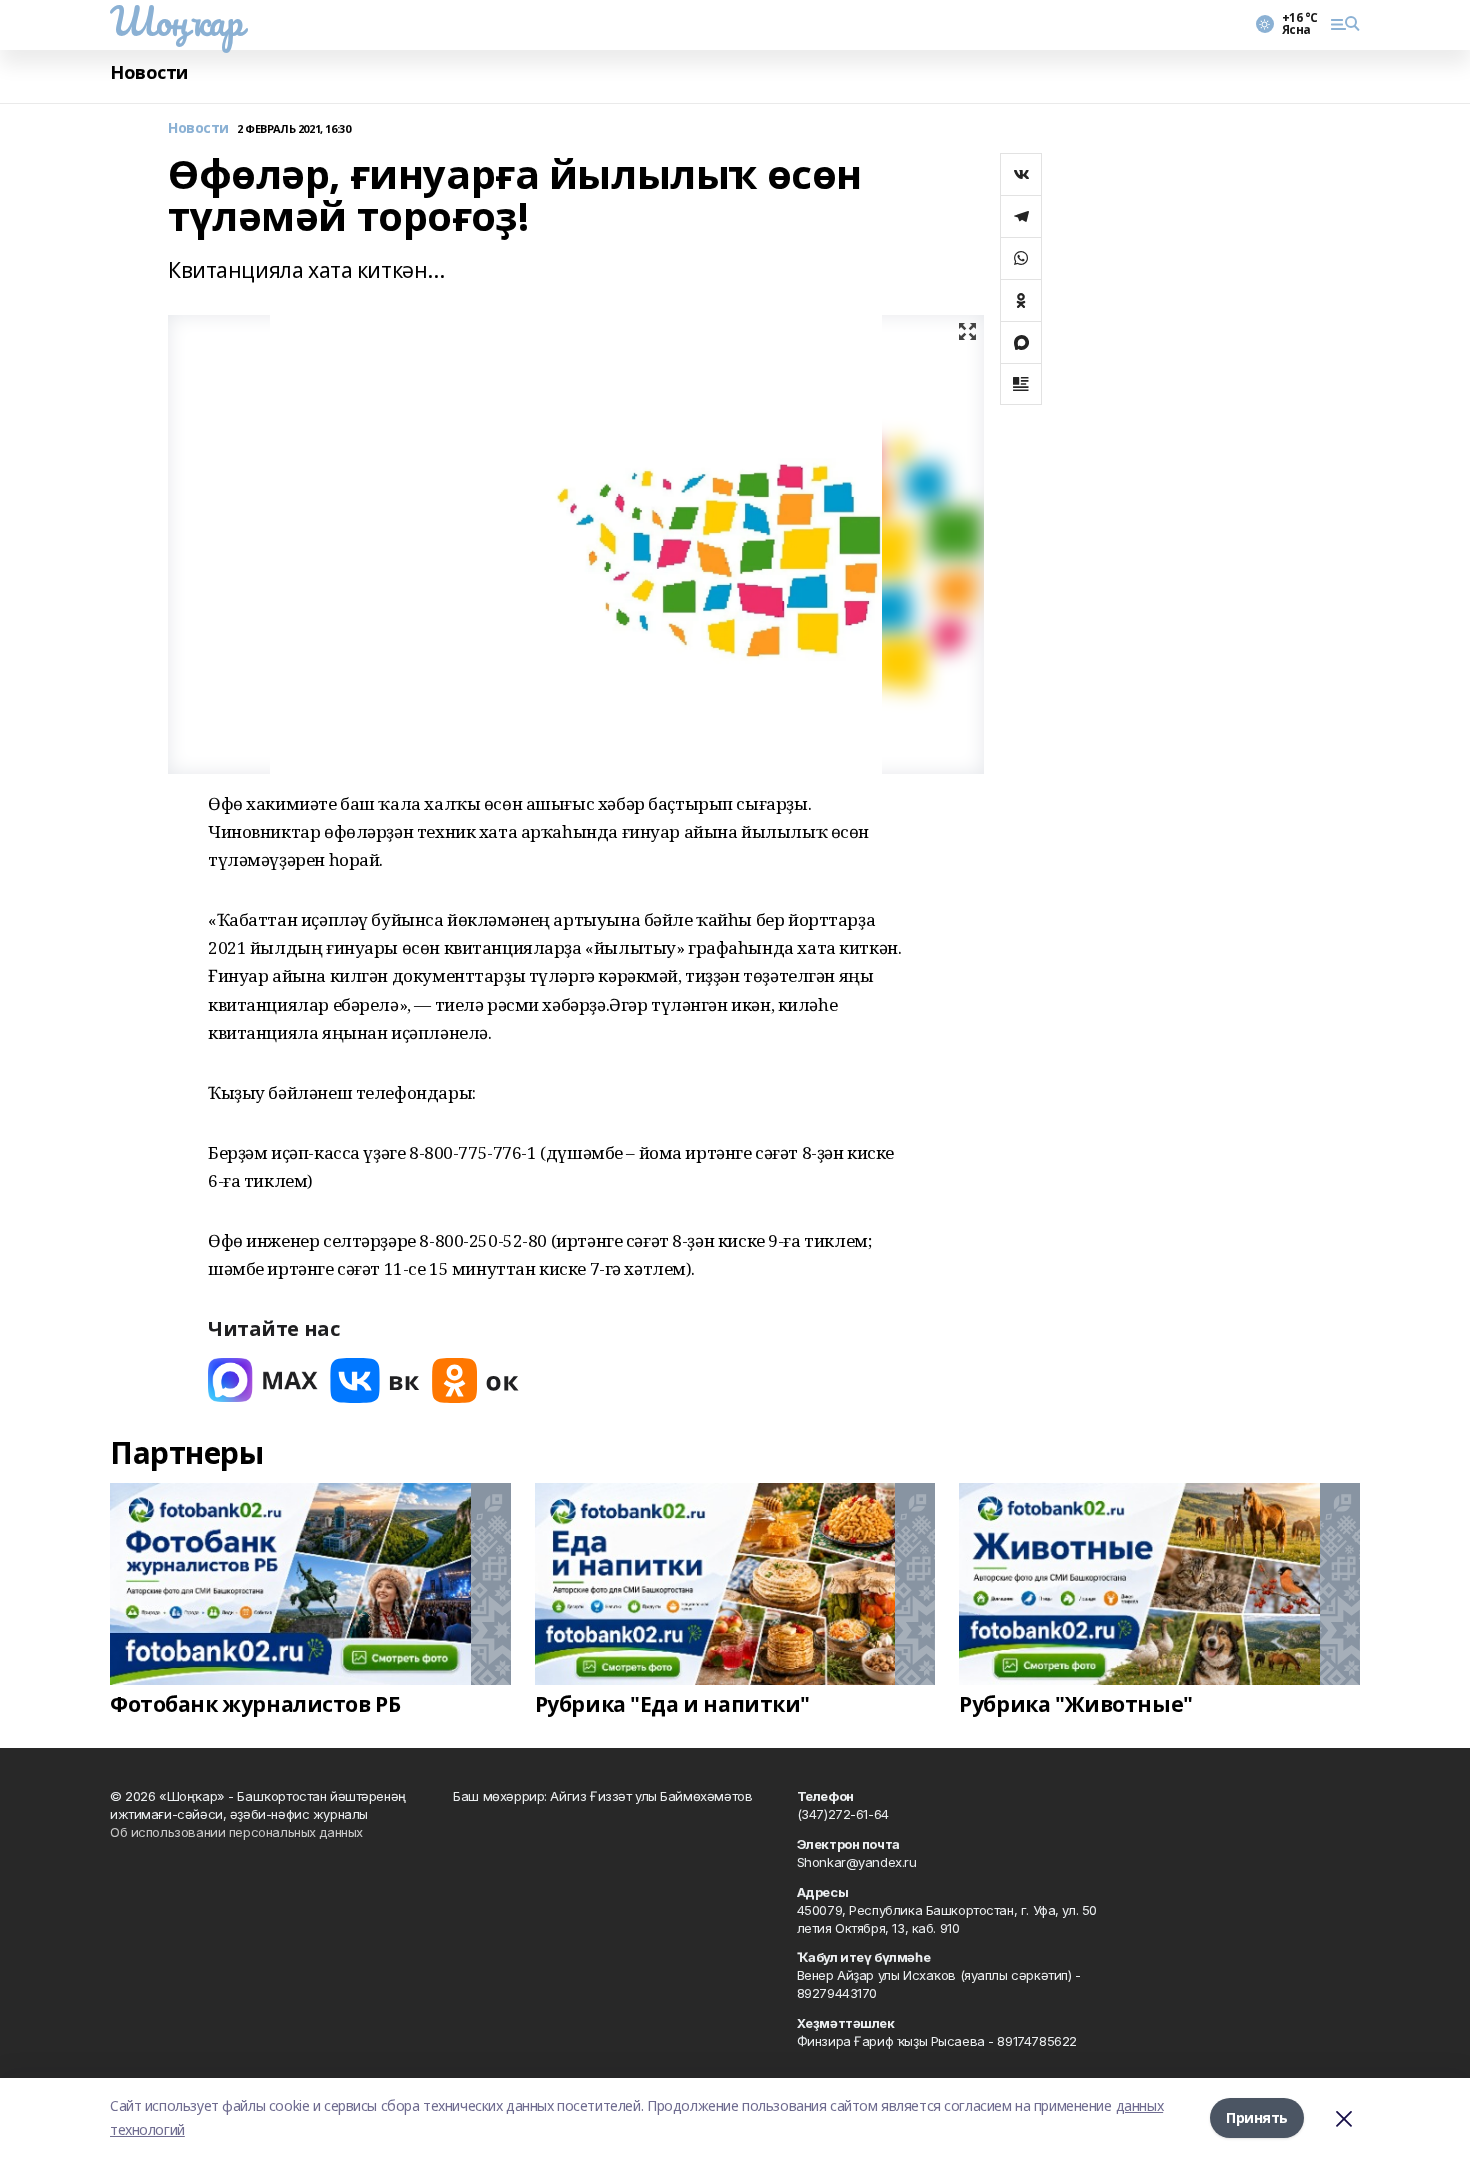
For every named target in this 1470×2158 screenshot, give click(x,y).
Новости (149, 72)
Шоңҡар (176, 21)
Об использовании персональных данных (236, 1832)
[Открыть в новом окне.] (263, 1380)
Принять (1257, 2117)
